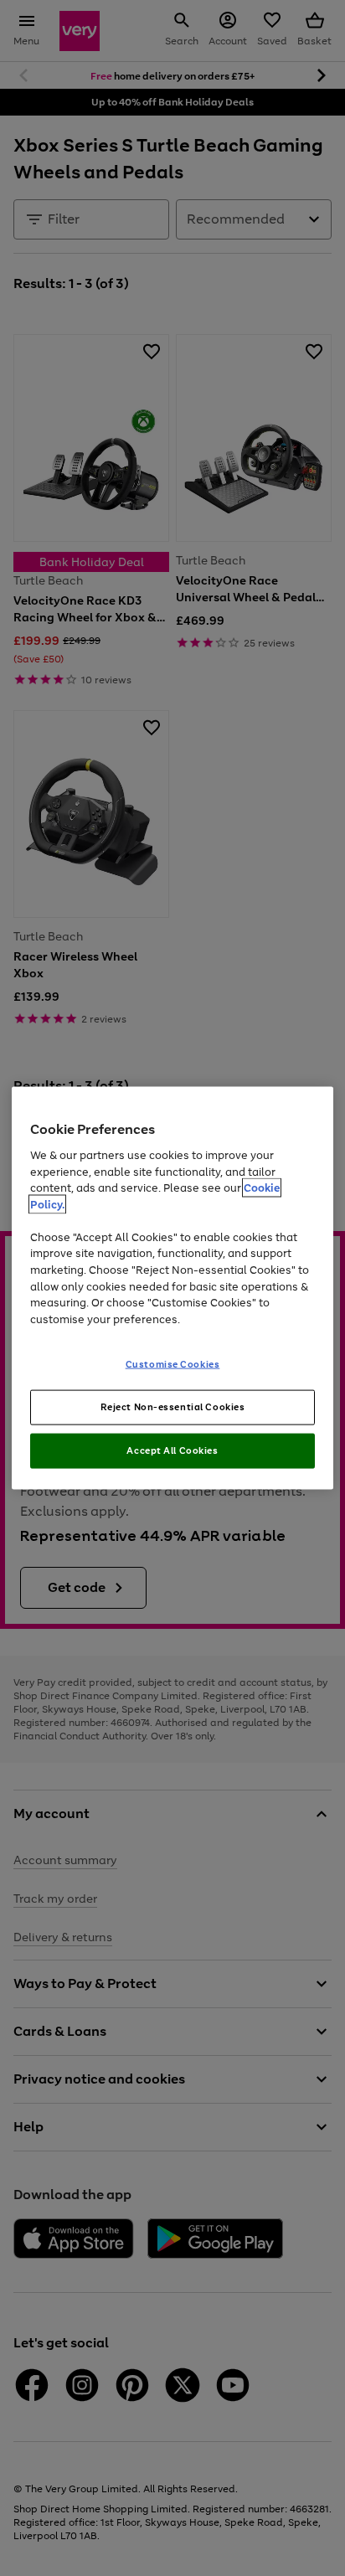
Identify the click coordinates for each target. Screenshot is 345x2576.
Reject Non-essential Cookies (173, 1407)
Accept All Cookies (172, 1450)
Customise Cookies (173, 1364)
